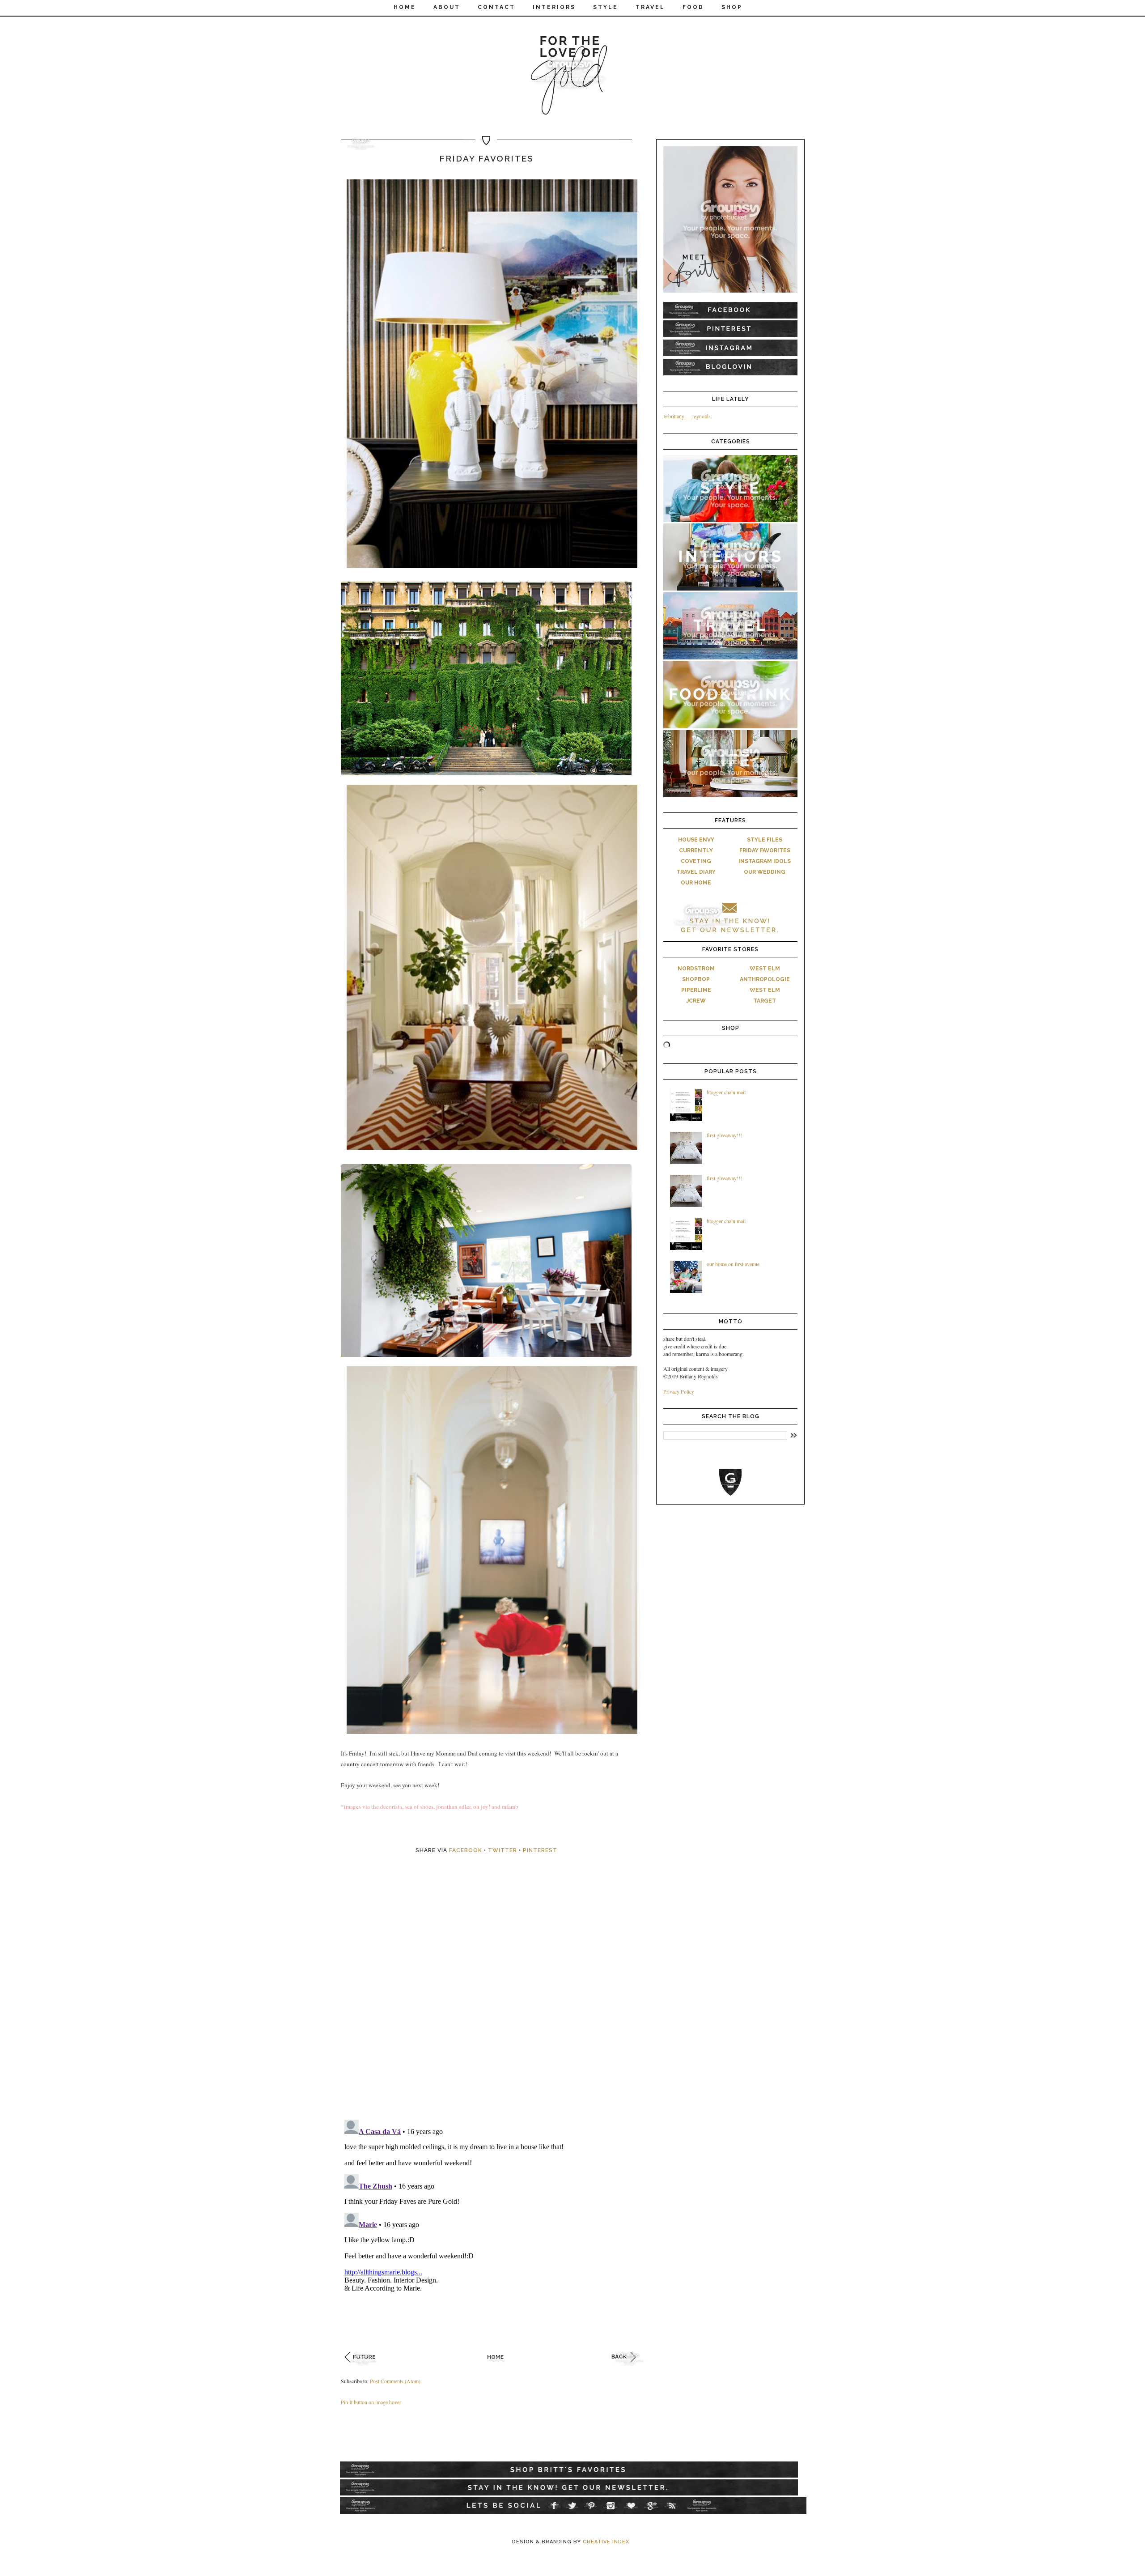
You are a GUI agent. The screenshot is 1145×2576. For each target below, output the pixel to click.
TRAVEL (650, 7)
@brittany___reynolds (687, 416)
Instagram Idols (765, 861)
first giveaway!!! (724, 1135)
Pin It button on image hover (371, 2402)
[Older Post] (630, 2368)
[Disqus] (496, 1997)
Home (405, 7)
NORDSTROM (696, 969)
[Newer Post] (363, 2368)
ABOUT (447, 7)
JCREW (696, 1001)
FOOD (693, 7)
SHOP (732, 7)
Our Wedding (765, 872)
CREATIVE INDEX (606, 2542)
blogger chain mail (726, 1092)
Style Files (765, 840)
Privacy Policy (679, 1391)
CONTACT (496, 7)
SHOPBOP (696, 979)
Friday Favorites (765, 850)
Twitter (503, 1850)
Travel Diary (696, 872)
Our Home (696, 883)
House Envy (696, 840)
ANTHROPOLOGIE (765, 979)
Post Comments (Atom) (395, 2381)
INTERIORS (554, 7)
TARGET (765, 1001)
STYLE (606, 7)
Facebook (466, 1850)
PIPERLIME (696, 990)
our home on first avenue (733, 1264)
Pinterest (540, 1850)
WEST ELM (765, 969)
